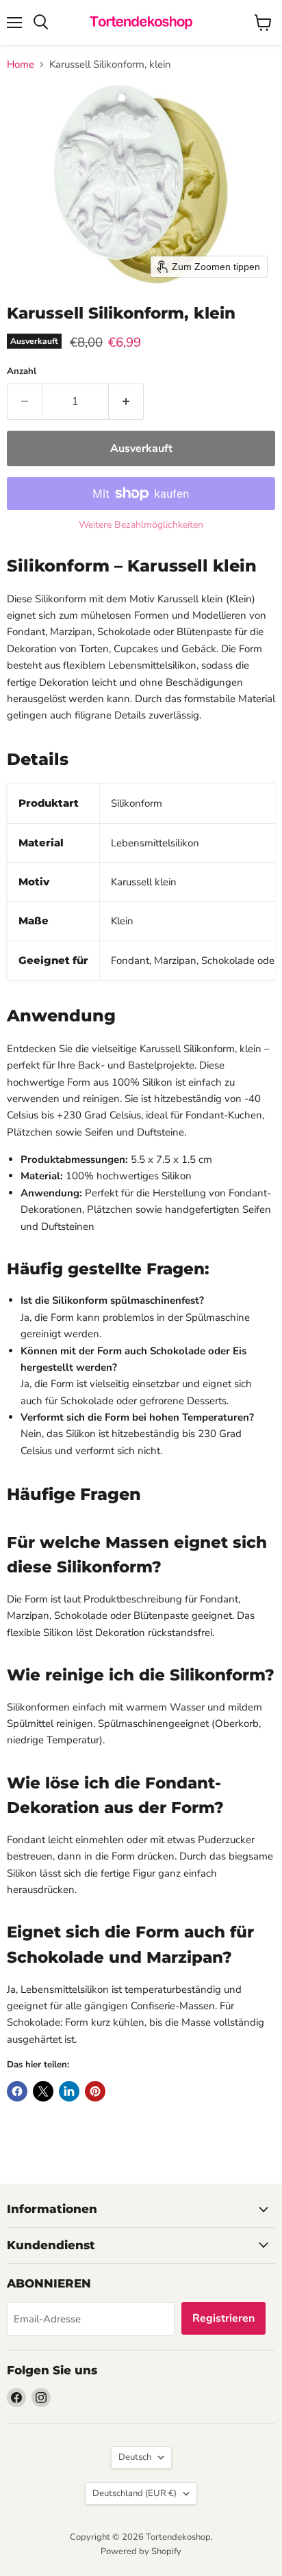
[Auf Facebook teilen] (17, 2091)
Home (21, 65)
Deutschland (134, 2493)
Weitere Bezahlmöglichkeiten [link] (141, 525)
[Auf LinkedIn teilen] (69, 2091)
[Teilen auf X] (43, 2091)
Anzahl (22, 372)
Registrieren (223, 2318)
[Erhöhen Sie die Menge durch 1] (126, 401)
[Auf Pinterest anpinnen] (95, 2091)
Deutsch (135, 2457)
